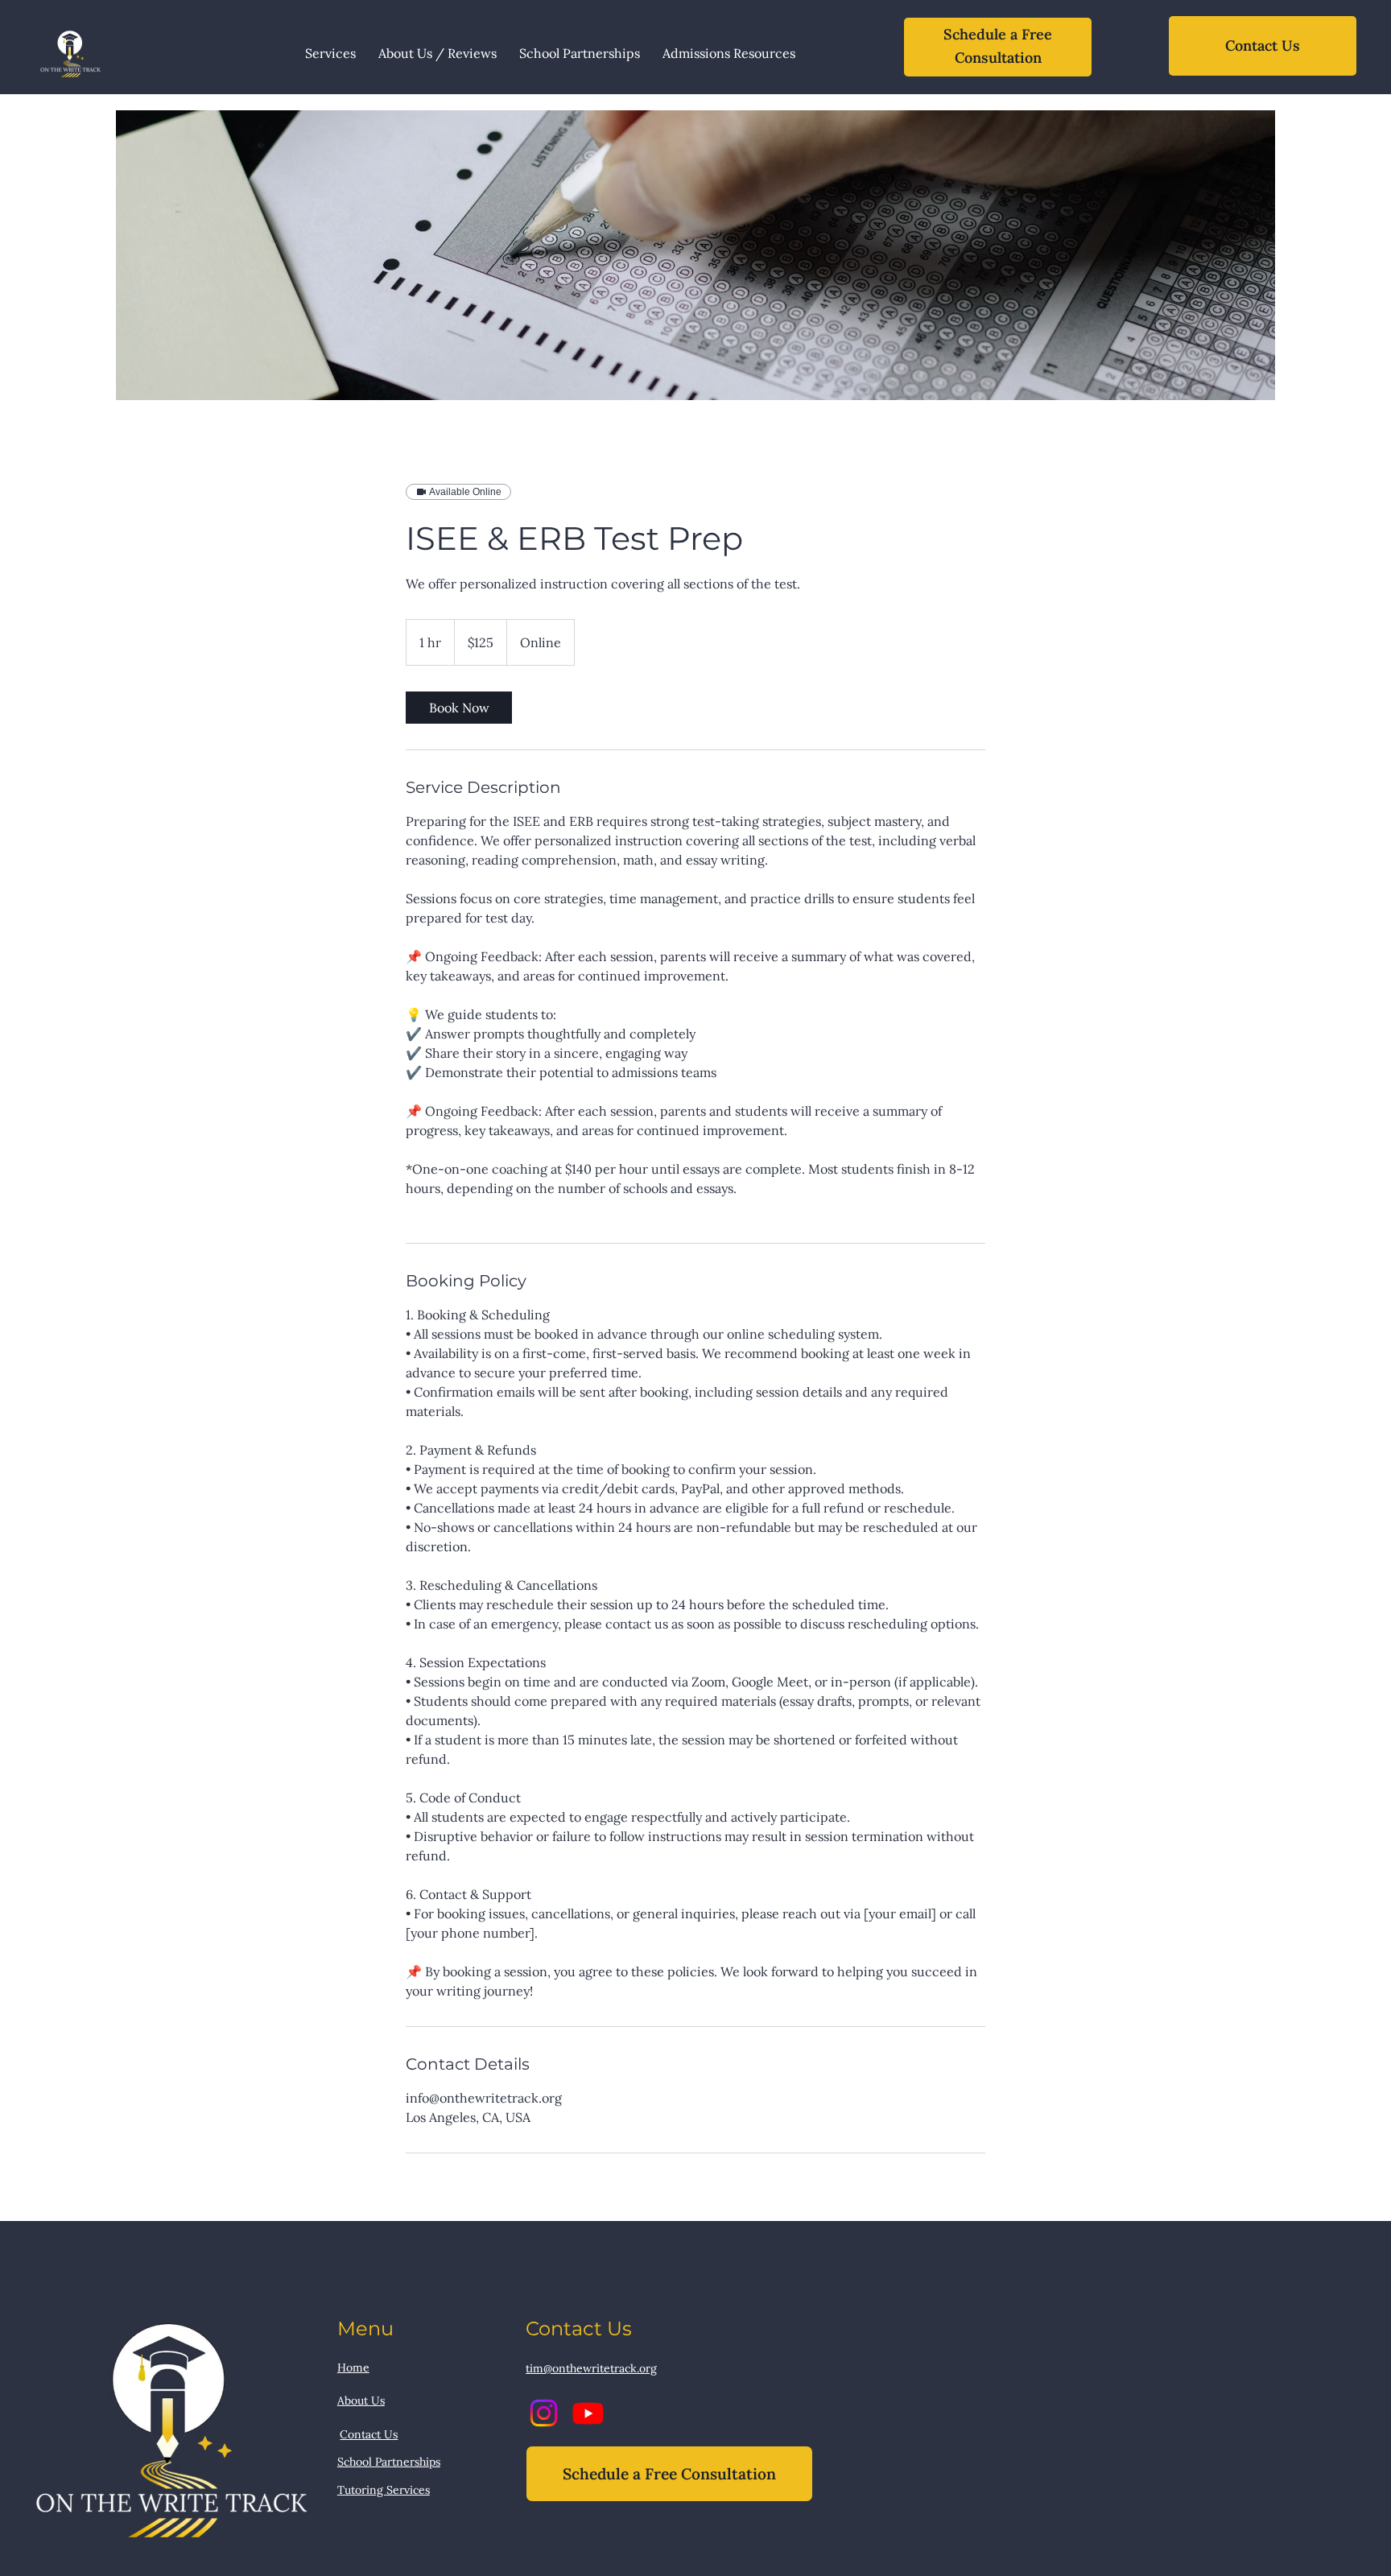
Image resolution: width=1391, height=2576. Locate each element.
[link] (459, 708)
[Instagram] (544, 2413)
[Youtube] (588, 2413)
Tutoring (362, 2490)
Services (408, 2490)
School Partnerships (389, 2462)
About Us (361, 2401)
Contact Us (369, 2434)
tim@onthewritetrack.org (591, 2368)
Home (353, 2368)
